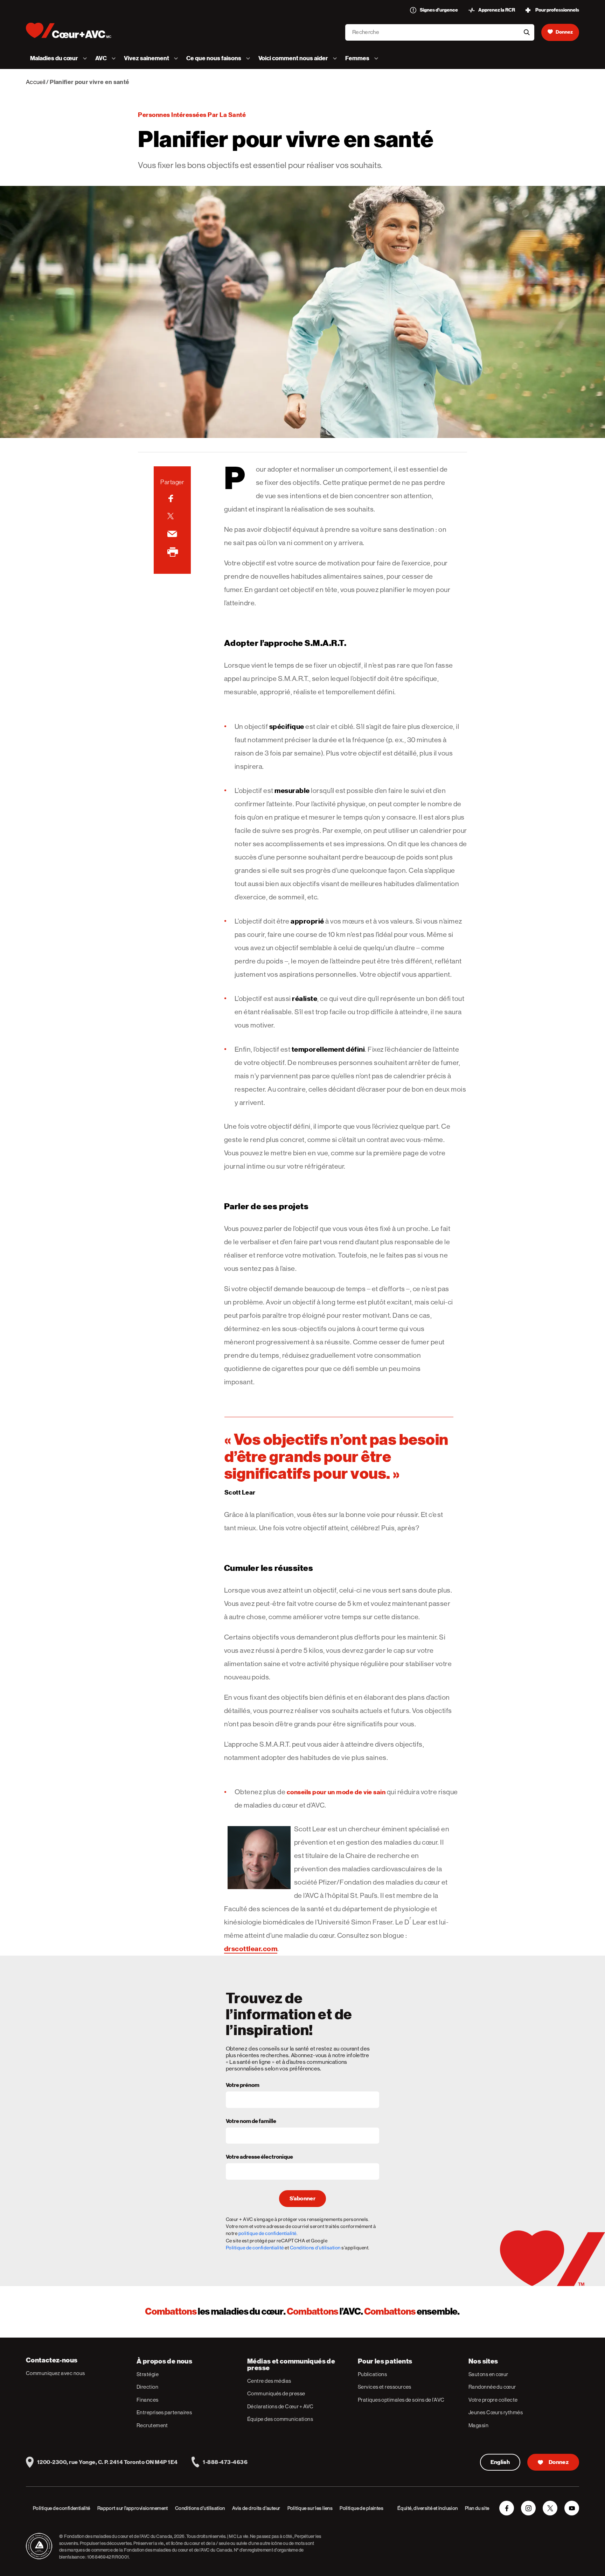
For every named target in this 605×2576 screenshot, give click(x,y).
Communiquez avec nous (55, 2373)
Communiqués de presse (276, 2393)
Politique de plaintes (361, 2508)
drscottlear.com (251, 1949)
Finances (148, 2400)
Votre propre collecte (493, 2400)
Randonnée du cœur (492, 2387)
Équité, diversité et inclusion (428, 2508)
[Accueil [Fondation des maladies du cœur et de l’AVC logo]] (74, 30)
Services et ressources (385, 2387)
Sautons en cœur (488, 2374)
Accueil (36, 82)
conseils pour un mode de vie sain (336, 1792)
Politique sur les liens (310, 2508)
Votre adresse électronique (259, 2157)
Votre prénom (243, 2086)
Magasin (478, 2425)
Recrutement (152, 2425)
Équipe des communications (280, 2419)
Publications (372, 2374)
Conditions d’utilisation (200, 2508)
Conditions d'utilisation (315, 2248)
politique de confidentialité (267, 2233)
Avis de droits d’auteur (256, 2508)
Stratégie (148, 2374)
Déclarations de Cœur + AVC (280, 2406)
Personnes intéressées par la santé (192, 115)
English (500, 2462)
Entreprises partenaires (164, 2412)
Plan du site (477, 2508)
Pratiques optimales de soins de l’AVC (401, 2400)
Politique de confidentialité (255, 2248)
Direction (147, 2387)
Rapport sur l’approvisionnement (133, 2508)
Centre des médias (269, 2381)
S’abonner (302, 2199)
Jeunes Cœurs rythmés (496, 2412)
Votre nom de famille (251, 2122)
